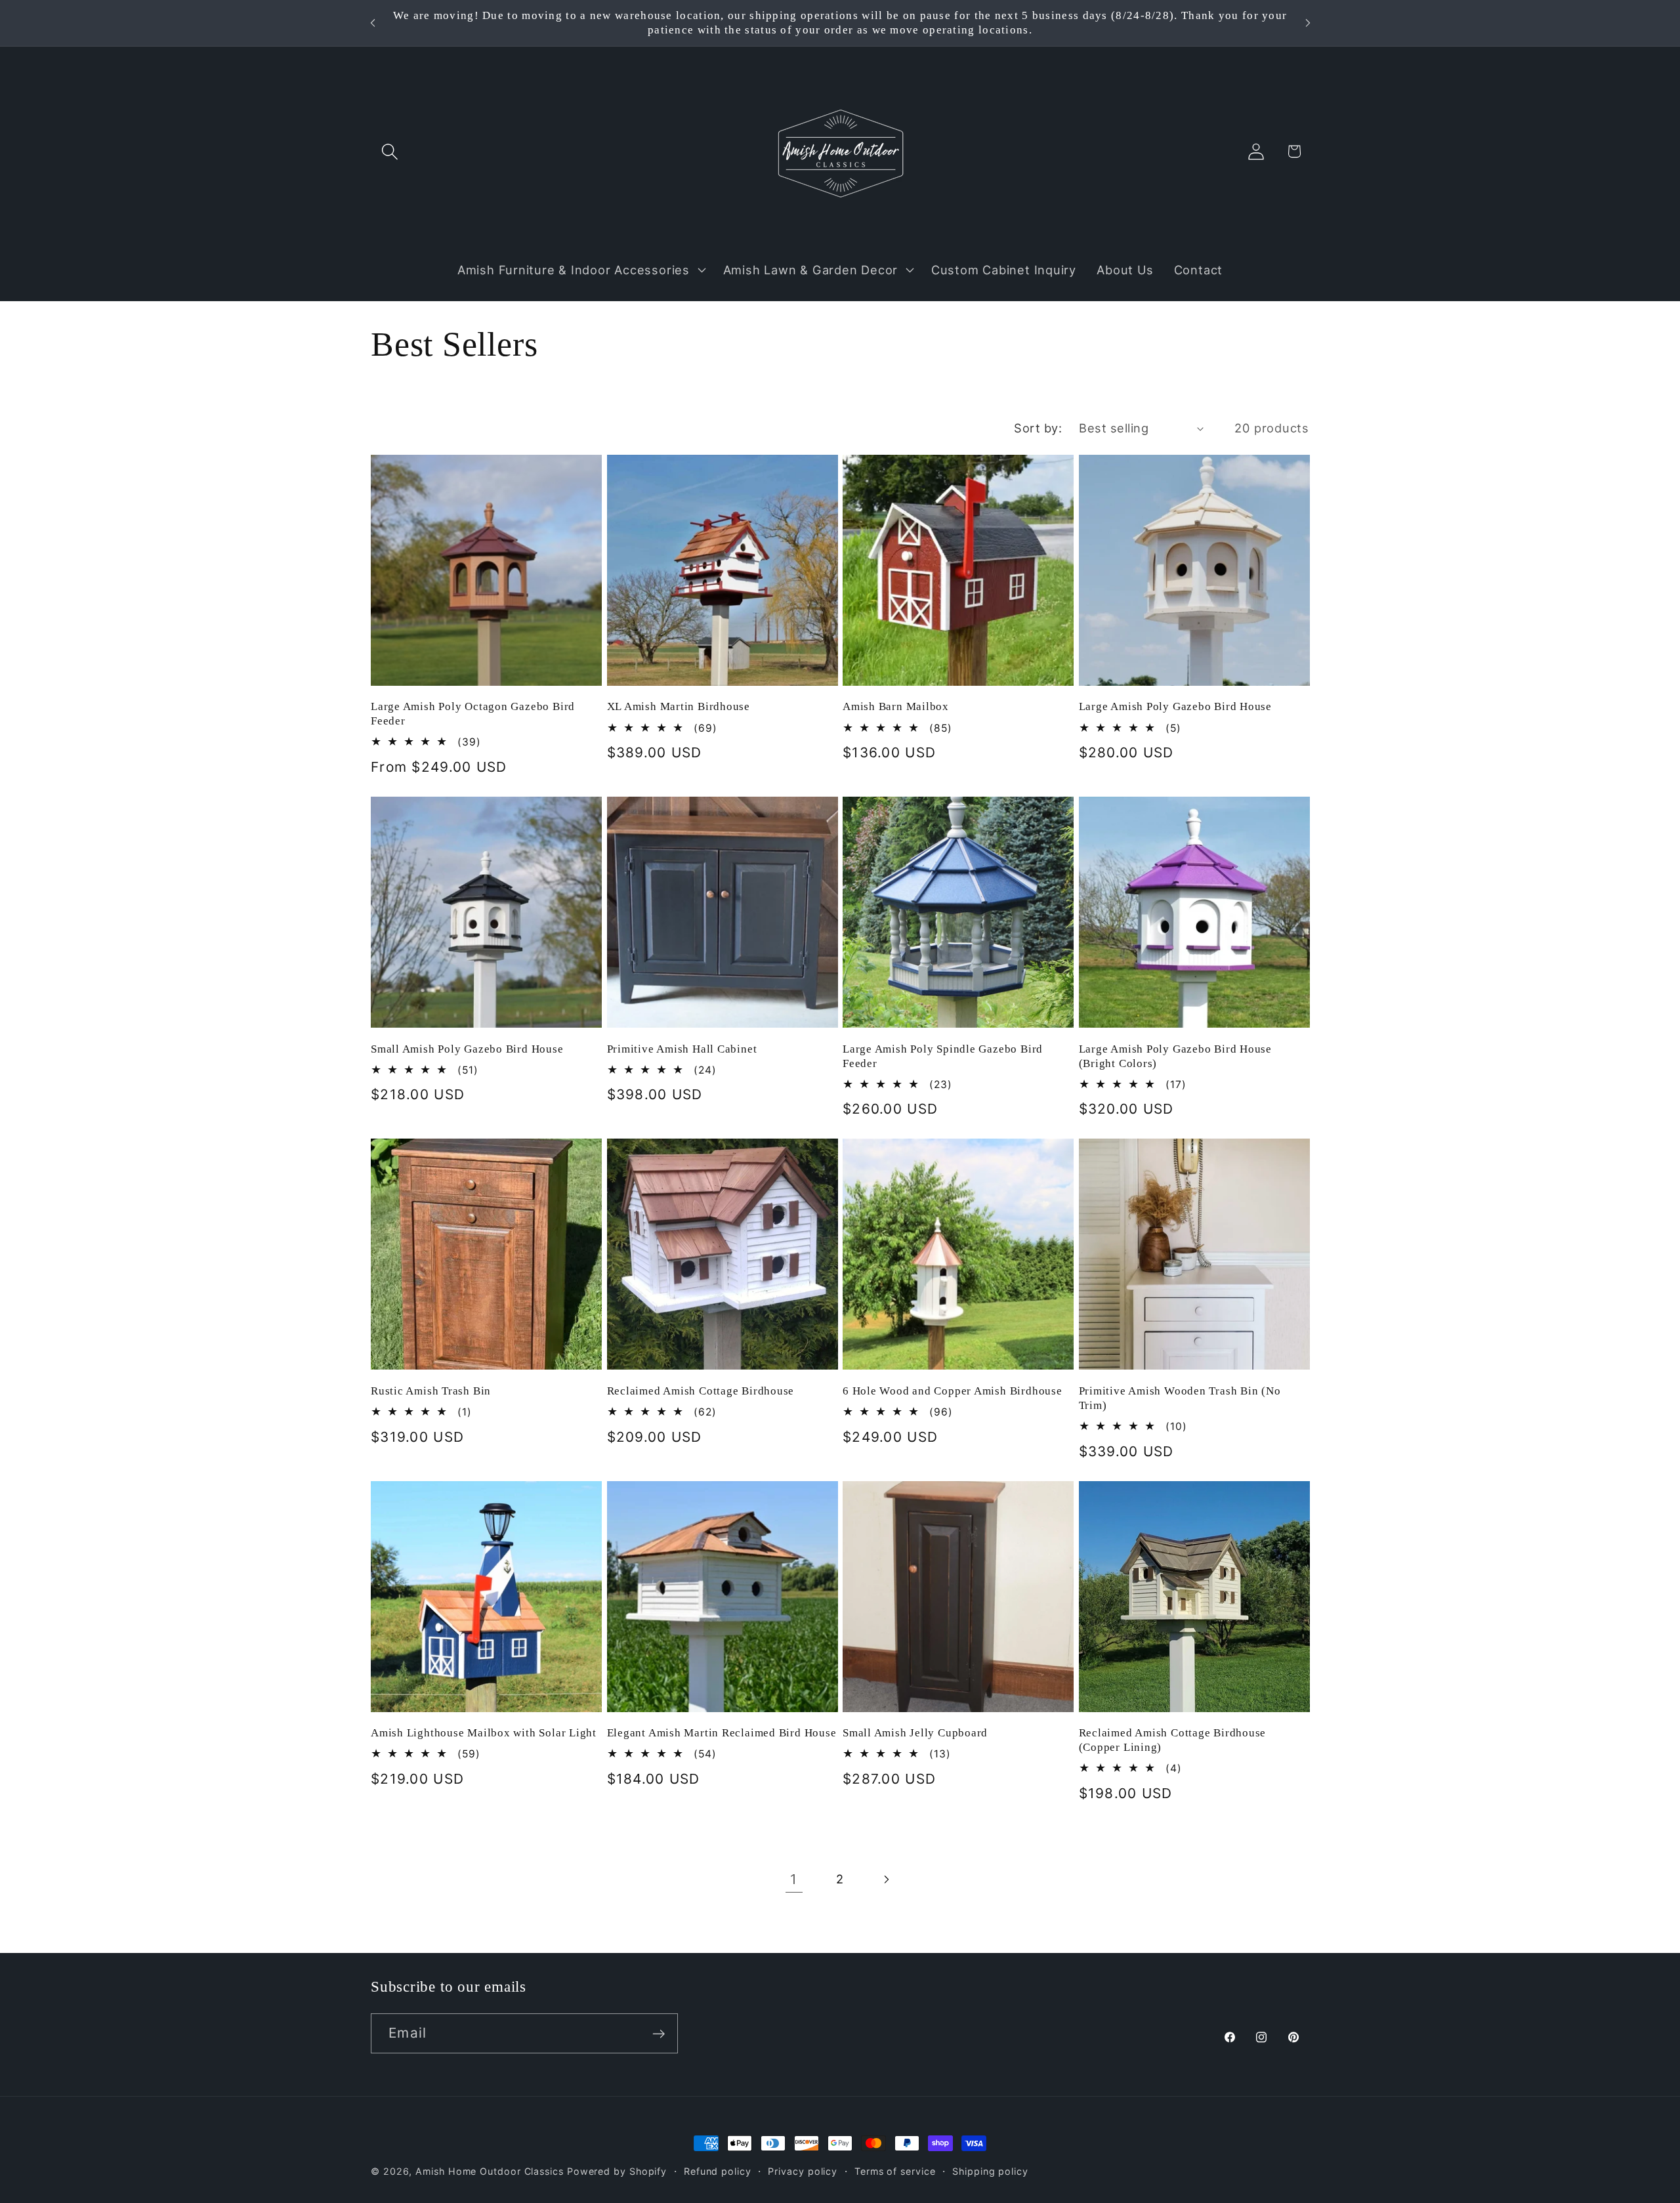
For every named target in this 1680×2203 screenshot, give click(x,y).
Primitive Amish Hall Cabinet (682, 1049)
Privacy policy (803, 2171)
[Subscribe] (659, 2034)
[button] (389, 151)
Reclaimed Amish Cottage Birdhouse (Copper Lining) (1173, 1740)
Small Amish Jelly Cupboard (915, 1733)
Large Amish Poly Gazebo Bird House (1176, 706)
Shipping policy (990, 2171)
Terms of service (895, 2171)
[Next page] (886, 1879)
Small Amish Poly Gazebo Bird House (467, 1049)
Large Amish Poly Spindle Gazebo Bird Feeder (943, 1056)
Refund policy (718, 2171)
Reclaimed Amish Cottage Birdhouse (701, 1391)
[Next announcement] (1308, 23)
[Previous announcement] (373, 23)
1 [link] (794, 1879)
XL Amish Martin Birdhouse (679, 706)
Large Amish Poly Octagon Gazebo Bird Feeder (473, 714)
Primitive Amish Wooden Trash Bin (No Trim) (1180, 1398)
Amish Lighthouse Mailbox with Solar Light (484, 1733)
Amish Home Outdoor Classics (490, 2171)
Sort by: (1038, 428)
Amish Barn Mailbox (896, 706)
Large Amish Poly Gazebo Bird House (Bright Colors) (1176, 1056)
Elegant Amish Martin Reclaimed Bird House (722, 1733)
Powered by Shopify (617, 2171)
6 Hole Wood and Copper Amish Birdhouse (953, 1391)
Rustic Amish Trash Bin (431, 1391)
